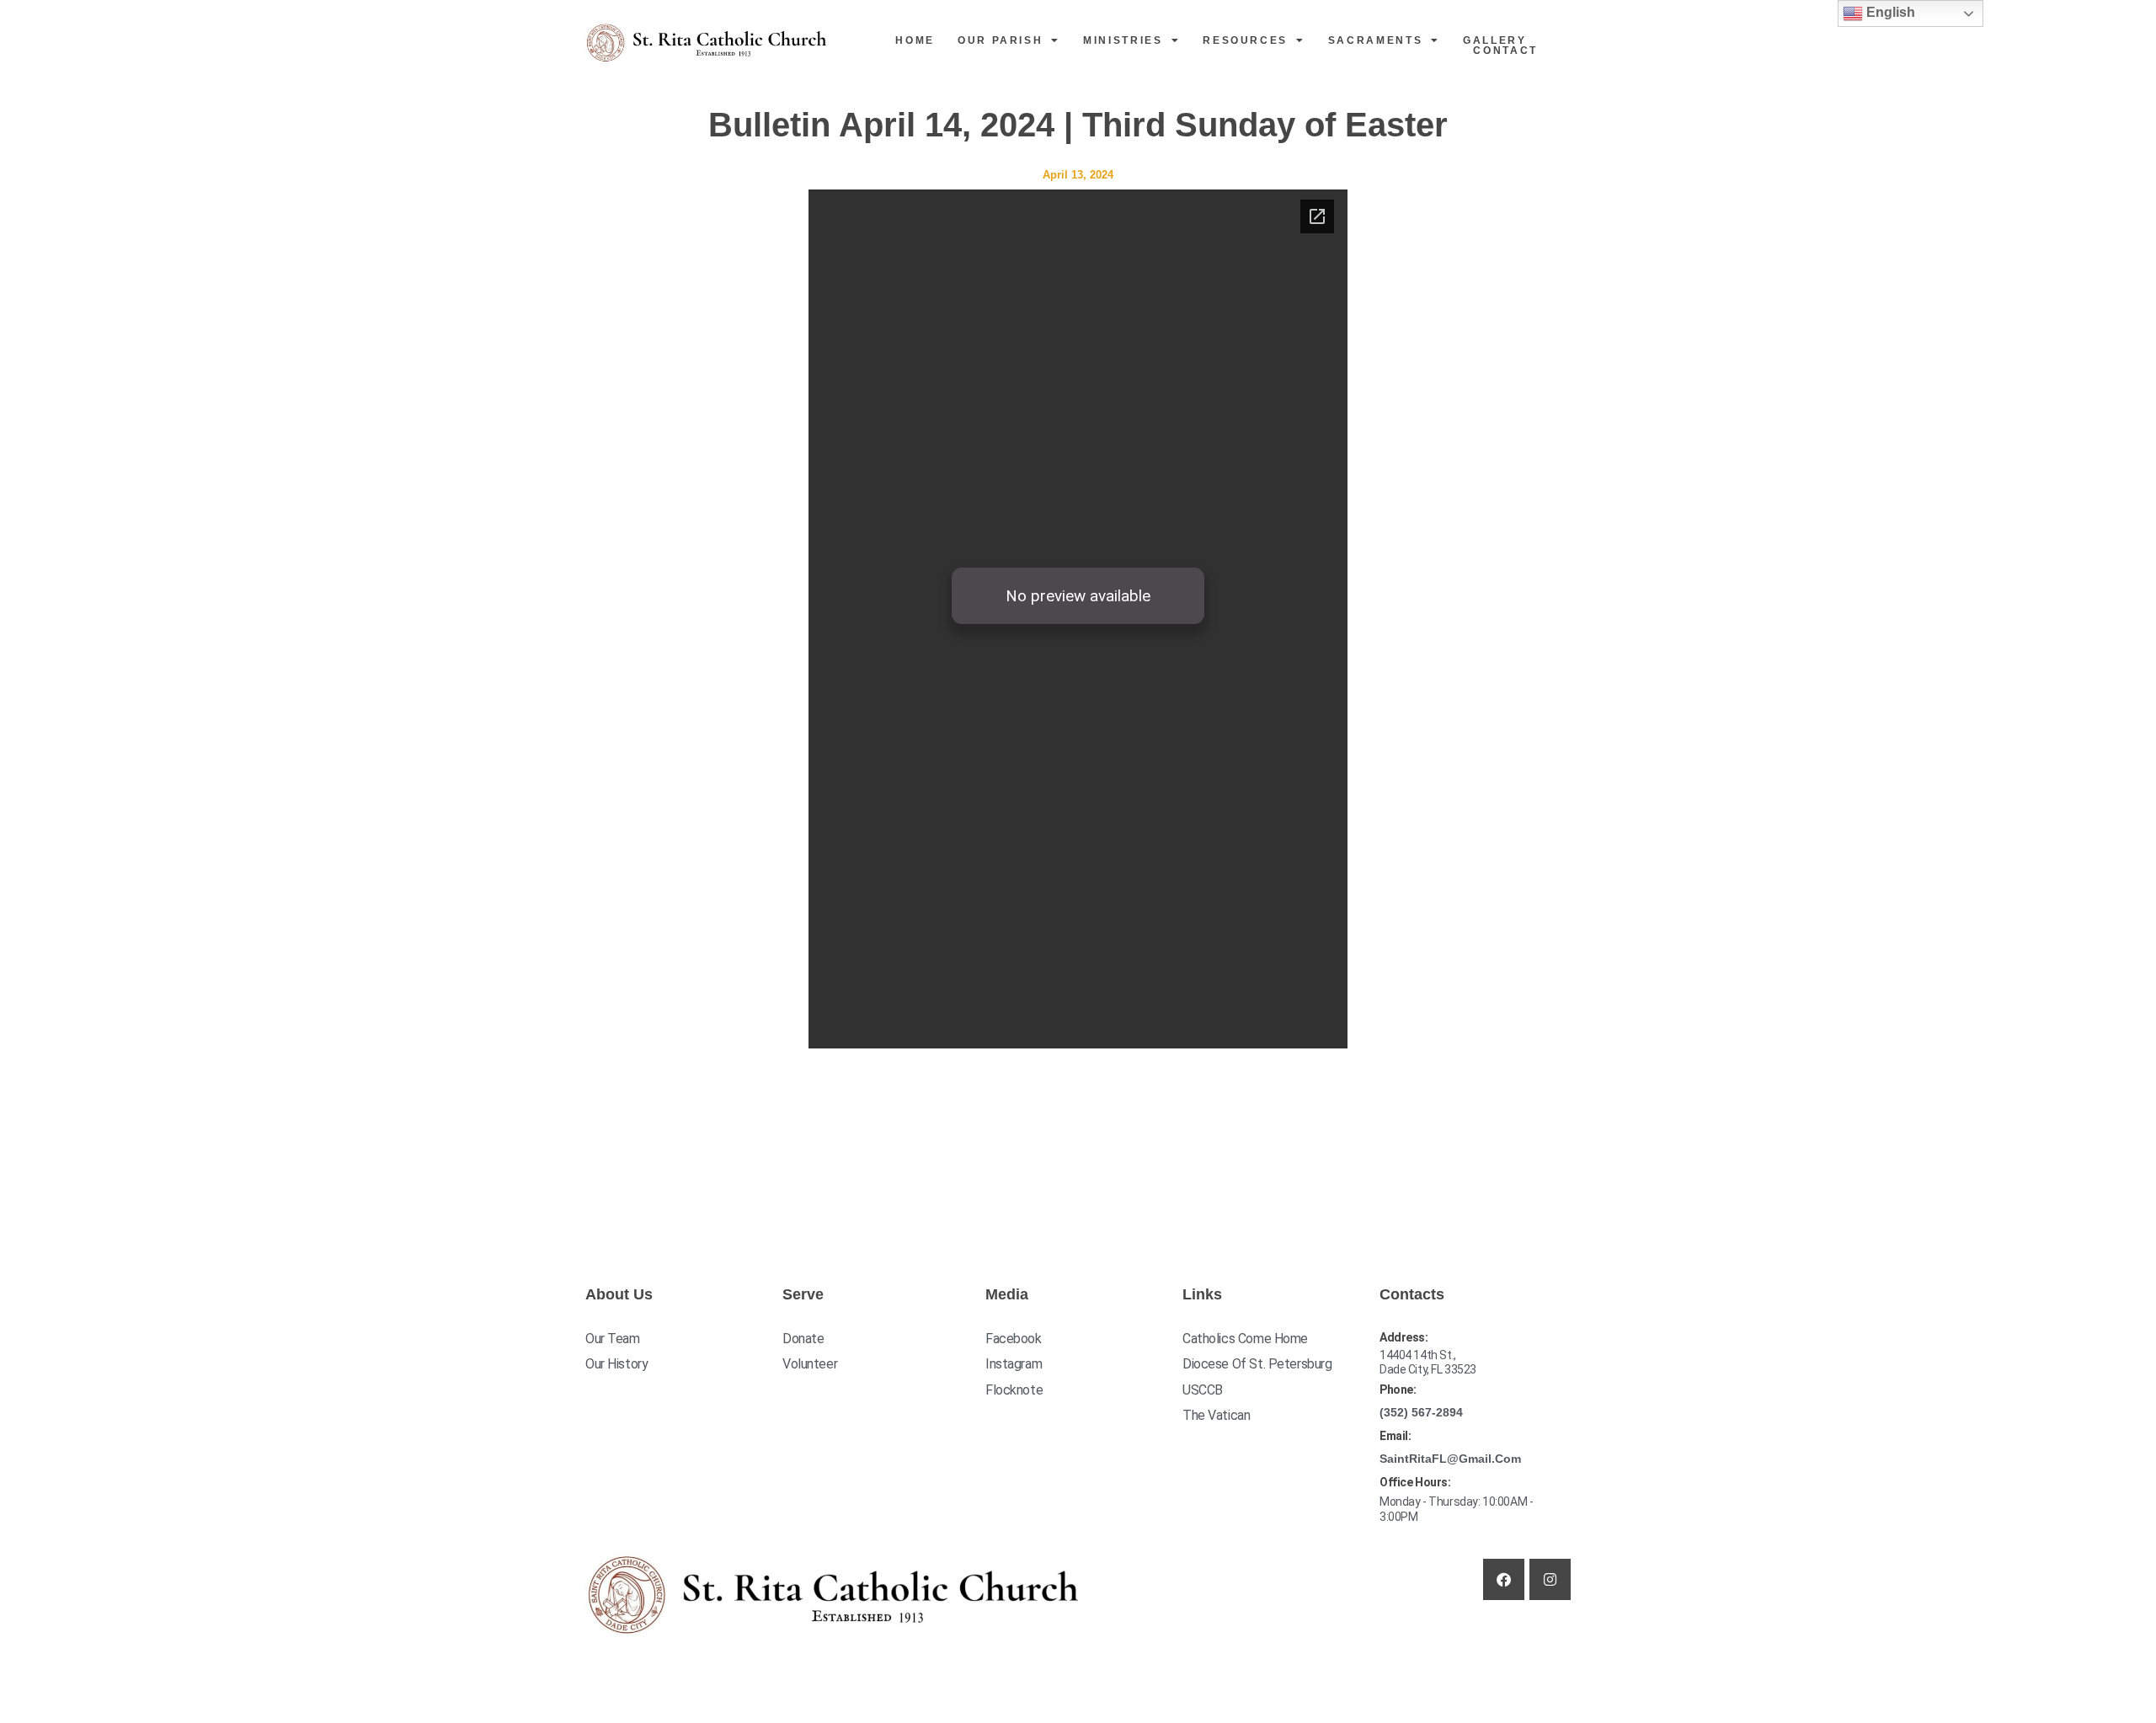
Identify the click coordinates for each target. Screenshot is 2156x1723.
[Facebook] (1504, 1579)
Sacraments (1376, 40)
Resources (1245, 40)
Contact (1505, 51)
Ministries (1123, 40)
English (1889, 12)
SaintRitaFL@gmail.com (1450, 1459)
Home (915, 40)
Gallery (1495, 40)
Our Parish (1001, 40)
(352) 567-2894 (1421, 1412)
